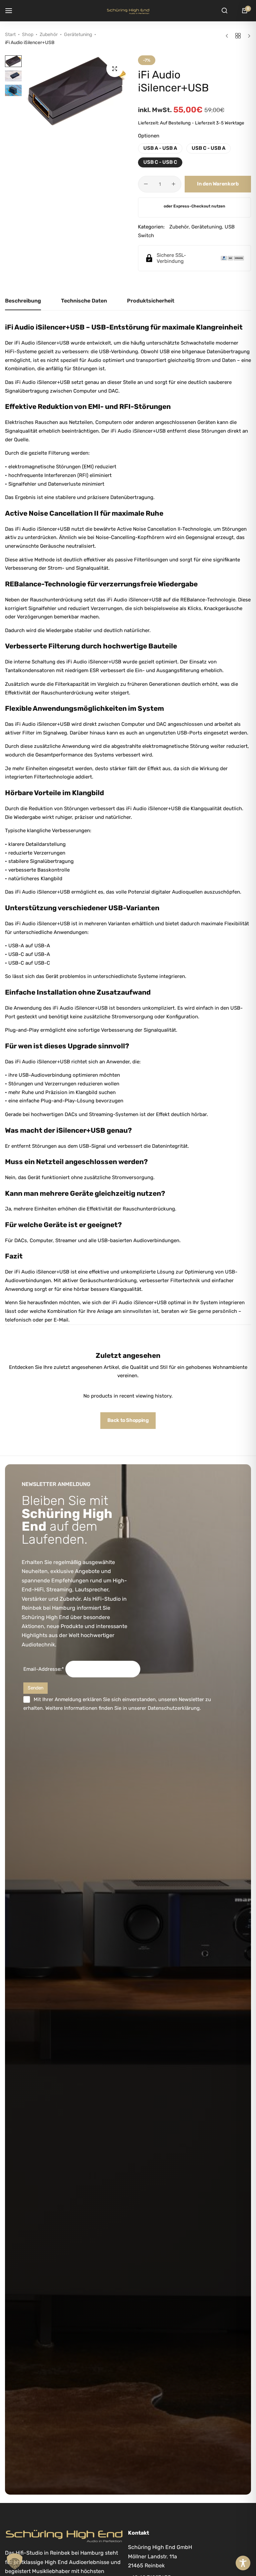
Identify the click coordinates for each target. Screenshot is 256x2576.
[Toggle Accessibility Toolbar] (243, 2563)
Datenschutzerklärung (174, 1708)
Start (10, 35)
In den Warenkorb (218, 184)
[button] (116, 91)
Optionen (149, 136)
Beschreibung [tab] (23, 301)
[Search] (224, 11)
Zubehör (49, 35)
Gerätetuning (78, 35)
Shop (28, 35)
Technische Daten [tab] (84, 301)
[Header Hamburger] (12, 11)
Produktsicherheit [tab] (151, 301)
